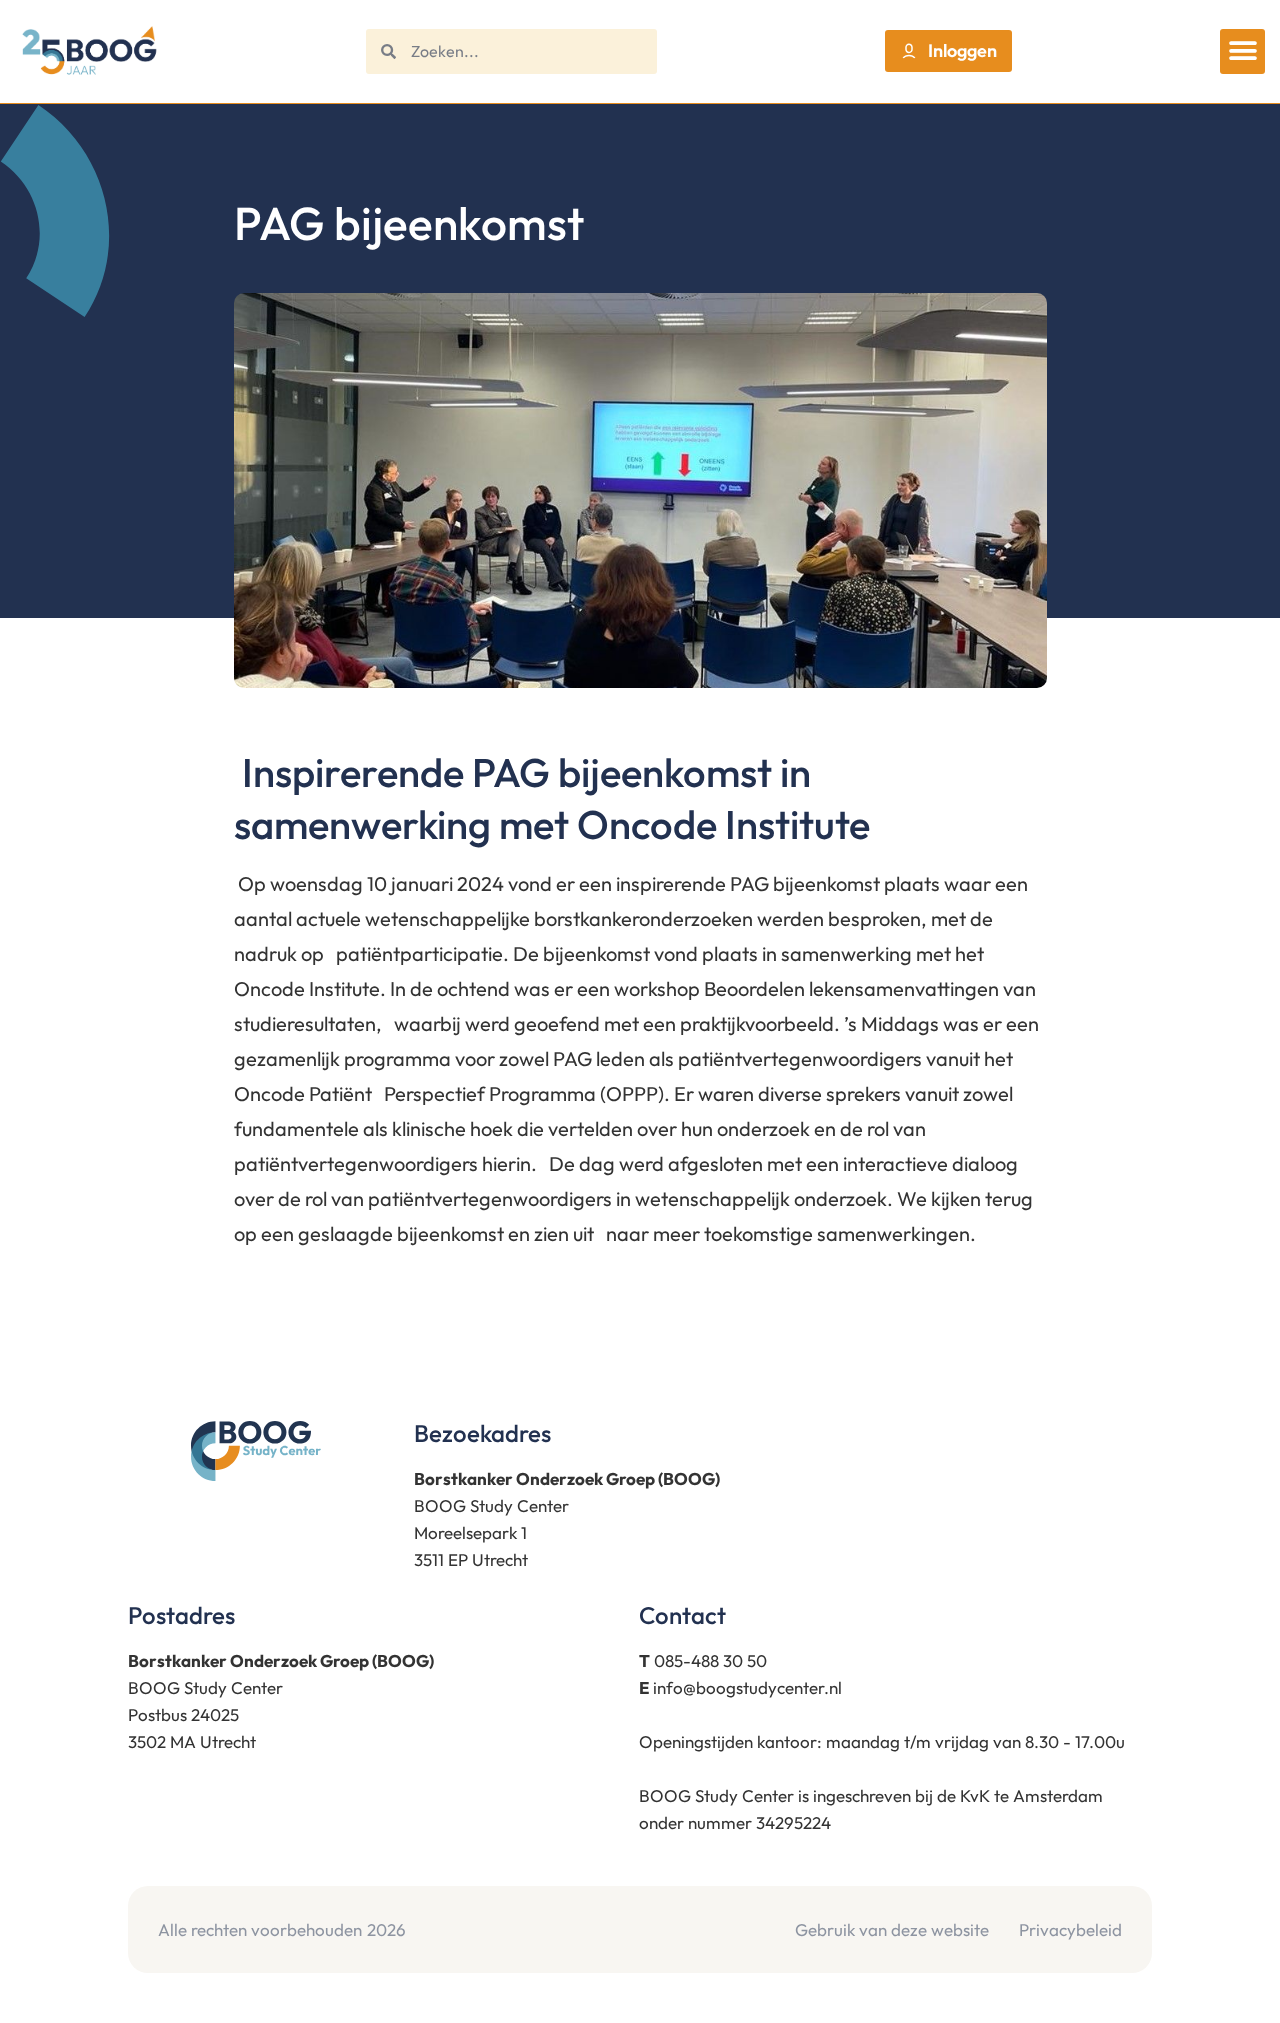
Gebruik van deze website (892, 1929)
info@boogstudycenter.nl (747, 1687)
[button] (1242, 51)
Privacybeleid (1070, 1929)
